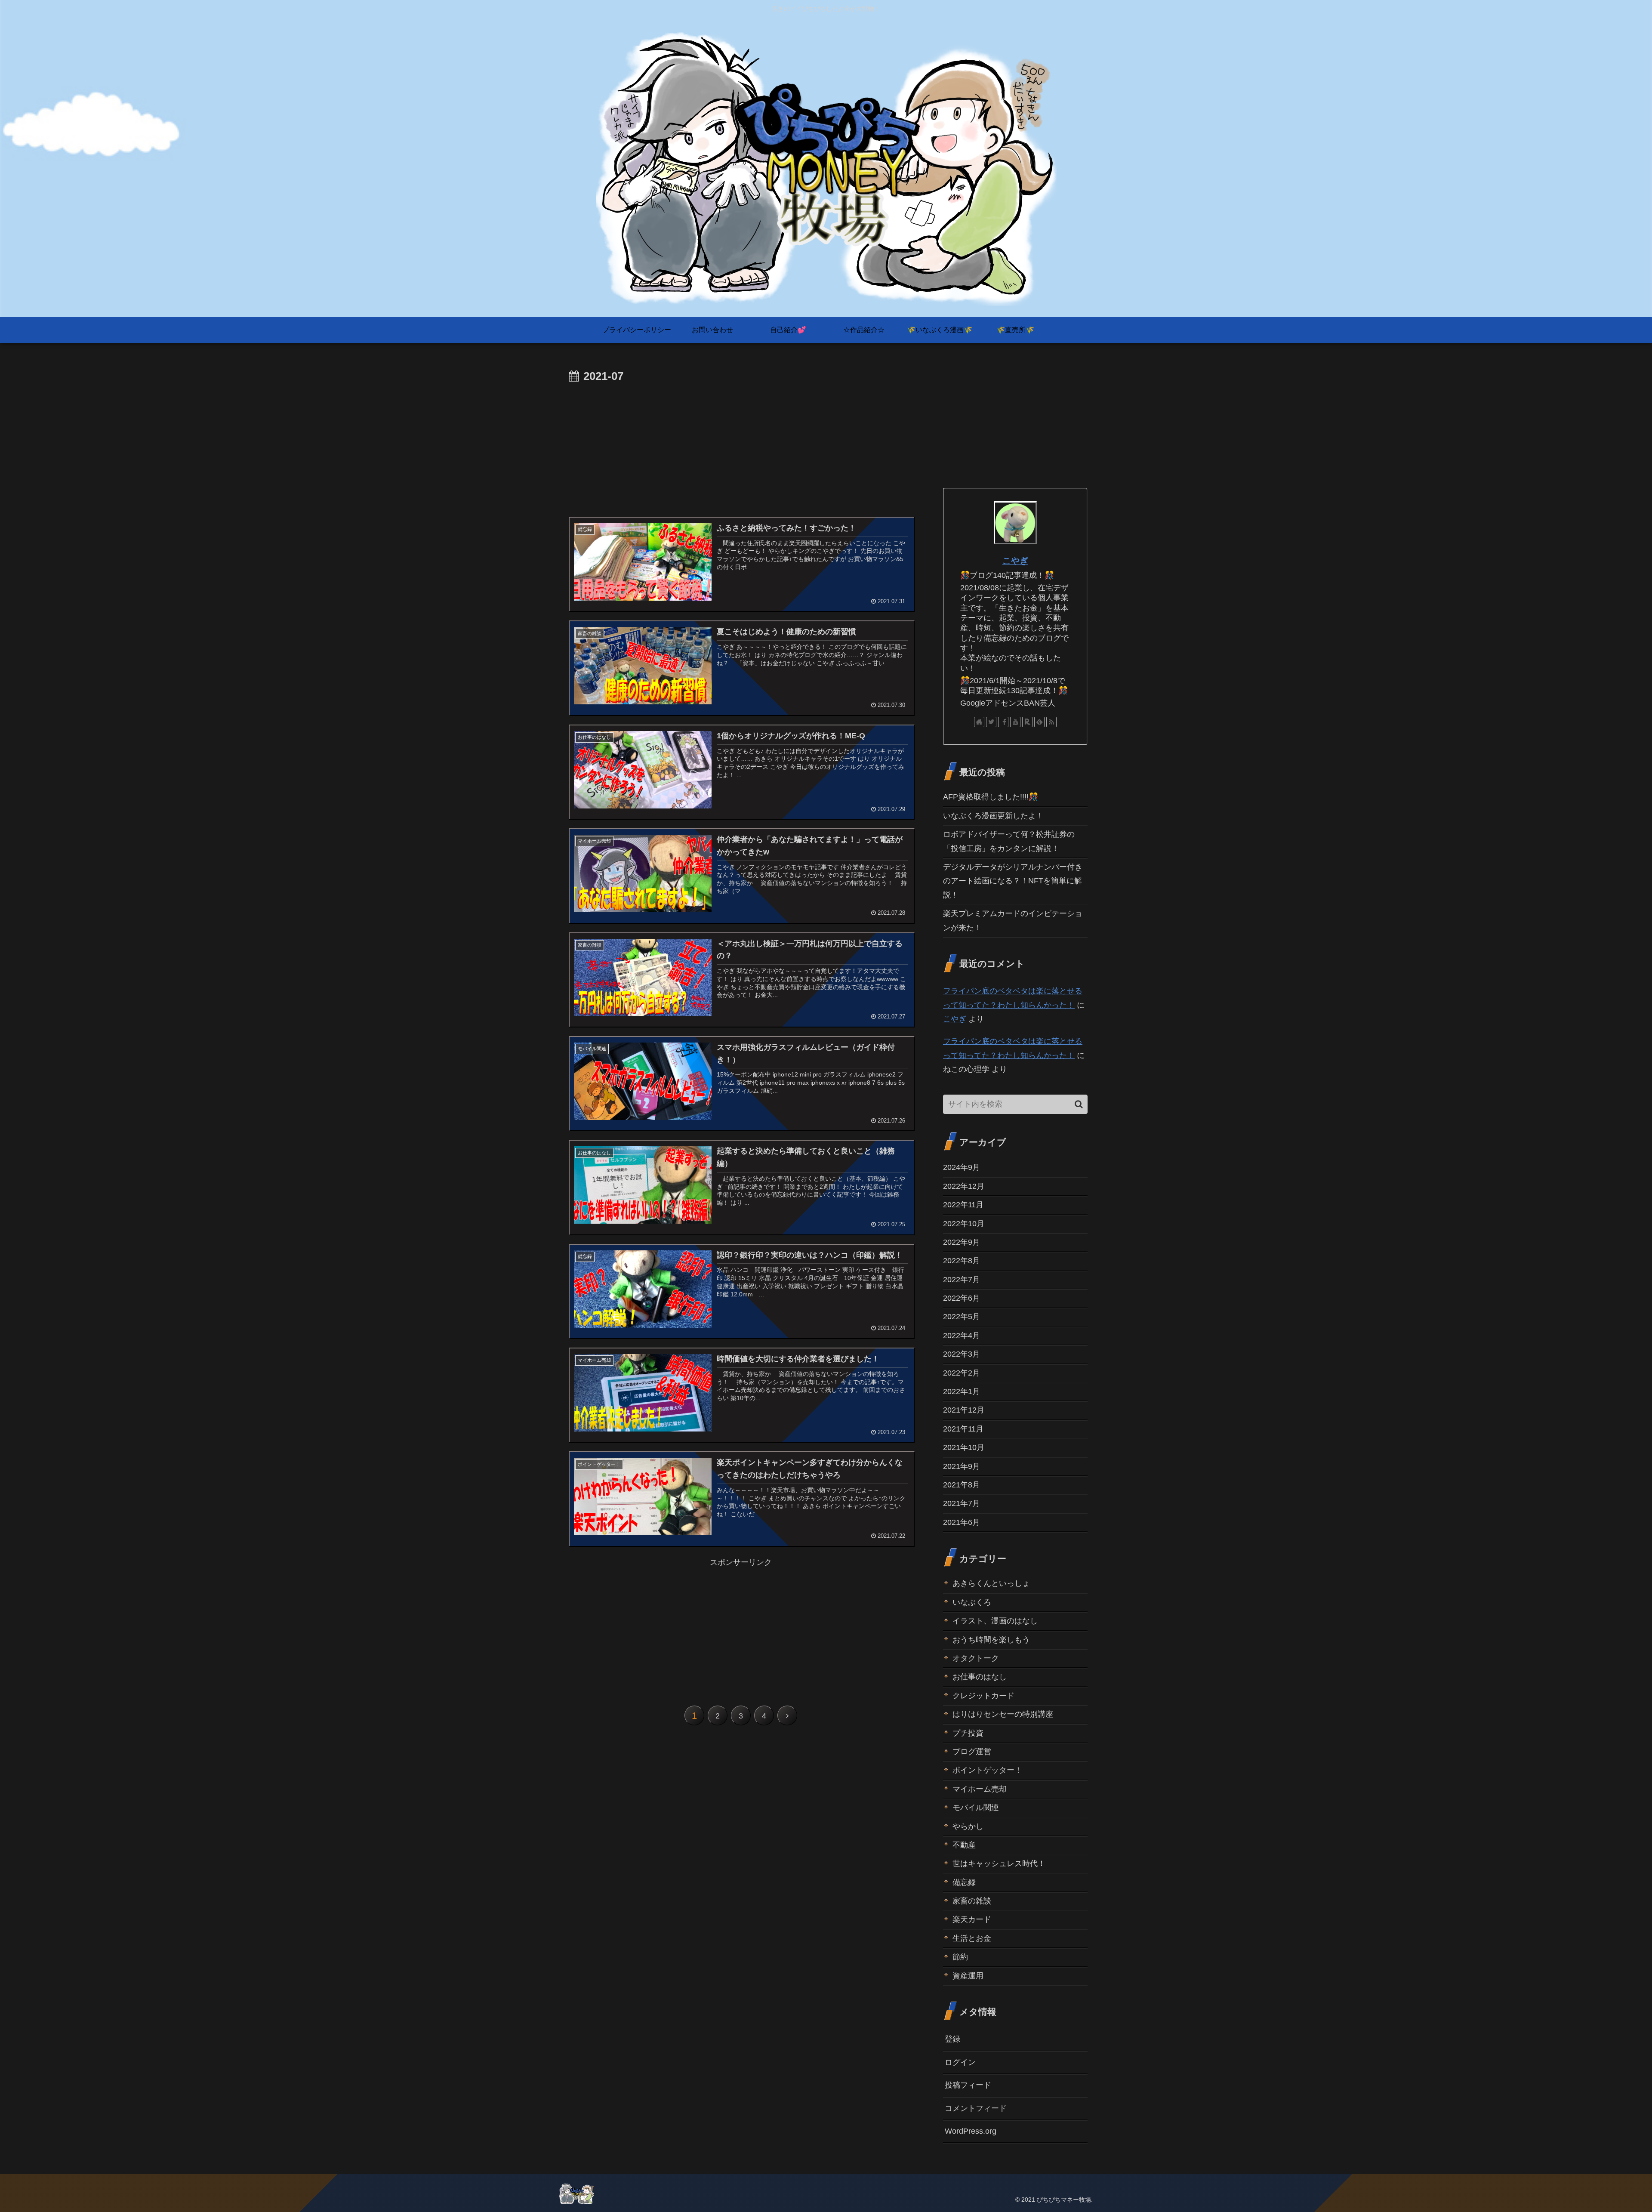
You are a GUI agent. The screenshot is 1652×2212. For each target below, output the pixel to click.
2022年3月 (962, 1354)
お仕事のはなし (980, 1677)
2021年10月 (964, 1447)
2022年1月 (962, 1391)
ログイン (960, 2062)
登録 (952, 2039)
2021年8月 (962, 1485)
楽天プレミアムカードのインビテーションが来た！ (1013, 920)
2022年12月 (964, 1186)
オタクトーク (976, 1658)
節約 (960, 1957)
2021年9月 (962, 1466)
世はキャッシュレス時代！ (999, 1863)
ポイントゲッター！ (987, 1770)
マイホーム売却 (980, 1789)
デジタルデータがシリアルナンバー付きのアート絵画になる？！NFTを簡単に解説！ (1013, 881)
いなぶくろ (972, 1602)
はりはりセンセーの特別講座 (1003, 1714)
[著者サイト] (979, 722)
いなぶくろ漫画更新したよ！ (993, 816)
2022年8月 (962, 1261)
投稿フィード (968, 2085)
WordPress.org (971, 2131)
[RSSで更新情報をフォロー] (1051, 722)
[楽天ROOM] (1027, 722)
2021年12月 (964, 1410)
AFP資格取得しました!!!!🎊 (991, 797)
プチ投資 (968, 1733)
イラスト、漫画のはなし (995, 1621)
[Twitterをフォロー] (991, 722)
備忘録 (964, 1882)
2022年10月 (964, 1223)
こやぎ (1015, 561)
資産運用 (968, 1975)
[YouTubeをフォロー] (1015, 722)
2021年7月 (962, 1503)
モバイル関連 (976, 1808)
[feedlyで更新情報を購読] (1039, 722)
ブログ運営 (972, 1752)
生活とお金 (972, 1938)
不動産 (964, 1845)
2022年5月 (962, 1317)
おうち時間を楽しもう (991, 1639)
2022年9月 (962, 1242)
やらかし (968, 1826)
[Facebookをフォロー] (1003, 722)
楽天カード (972, 1919)
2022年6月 (962, 1298)
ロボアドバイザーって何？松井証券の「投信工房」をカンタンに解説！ (1009, 841)
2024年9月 (962, 1167)
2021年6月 (962, 1522)
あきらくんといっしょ (991, 1583)
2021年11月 (963, 1428)
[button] (1079, 1104)
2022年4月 (962, 1335)
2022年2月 (962, 1373)
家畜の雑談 (972, 1901)
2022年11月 (963, 1205)
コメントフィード (976, 2108)
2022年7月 (962, 1279)
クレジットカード (983, 1695)
